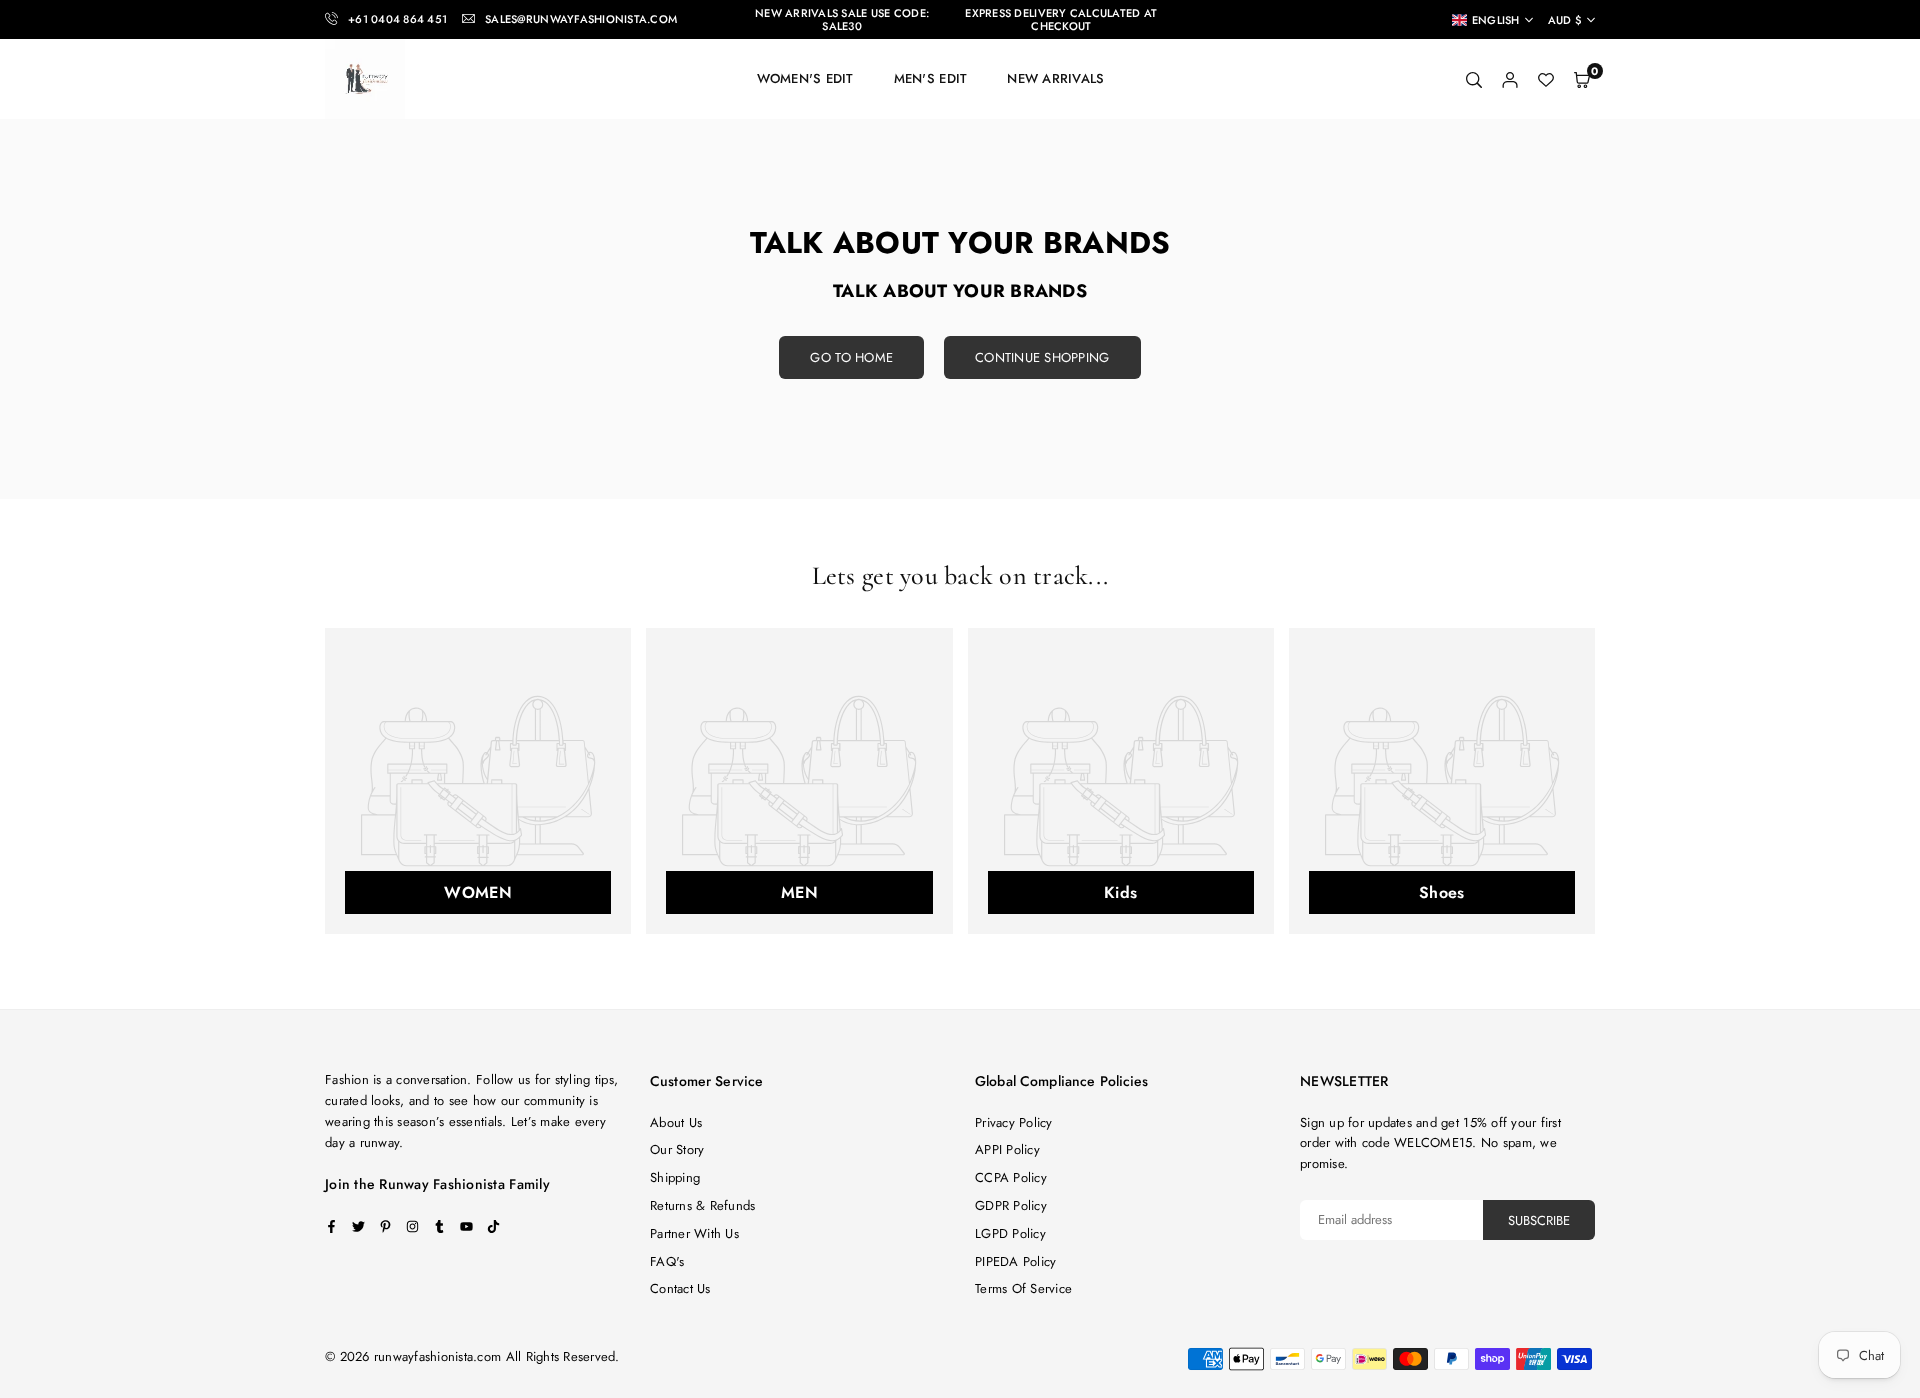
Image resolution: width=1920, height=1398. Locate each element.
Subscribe (1539, 1220)
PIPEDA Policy (1015, 1261)
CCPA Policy (1011, 1177)
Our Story (677, 1149)
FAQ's (667, 1261)
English (1496, 20)
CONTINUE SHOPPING (1042, 357)
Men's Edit (931, 78)
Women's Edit (805, 78)
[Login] (1510, 79)
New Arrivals (1055, 78)
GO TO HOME (851, 357)
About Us (676, 1122)
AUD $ (1565, 20)
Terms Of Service (1023, 1288)
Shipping (675, 1177)
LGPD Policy (1010, 1233)
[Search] (1474, 79)
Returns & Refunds (702, 1205)
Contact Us (680, 1288)
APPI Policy (1007, 1149)
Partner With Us (694, 1233)
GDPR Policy (1011, 1205)
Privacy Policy (1014, 1122)
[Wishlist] (1546, 79)
